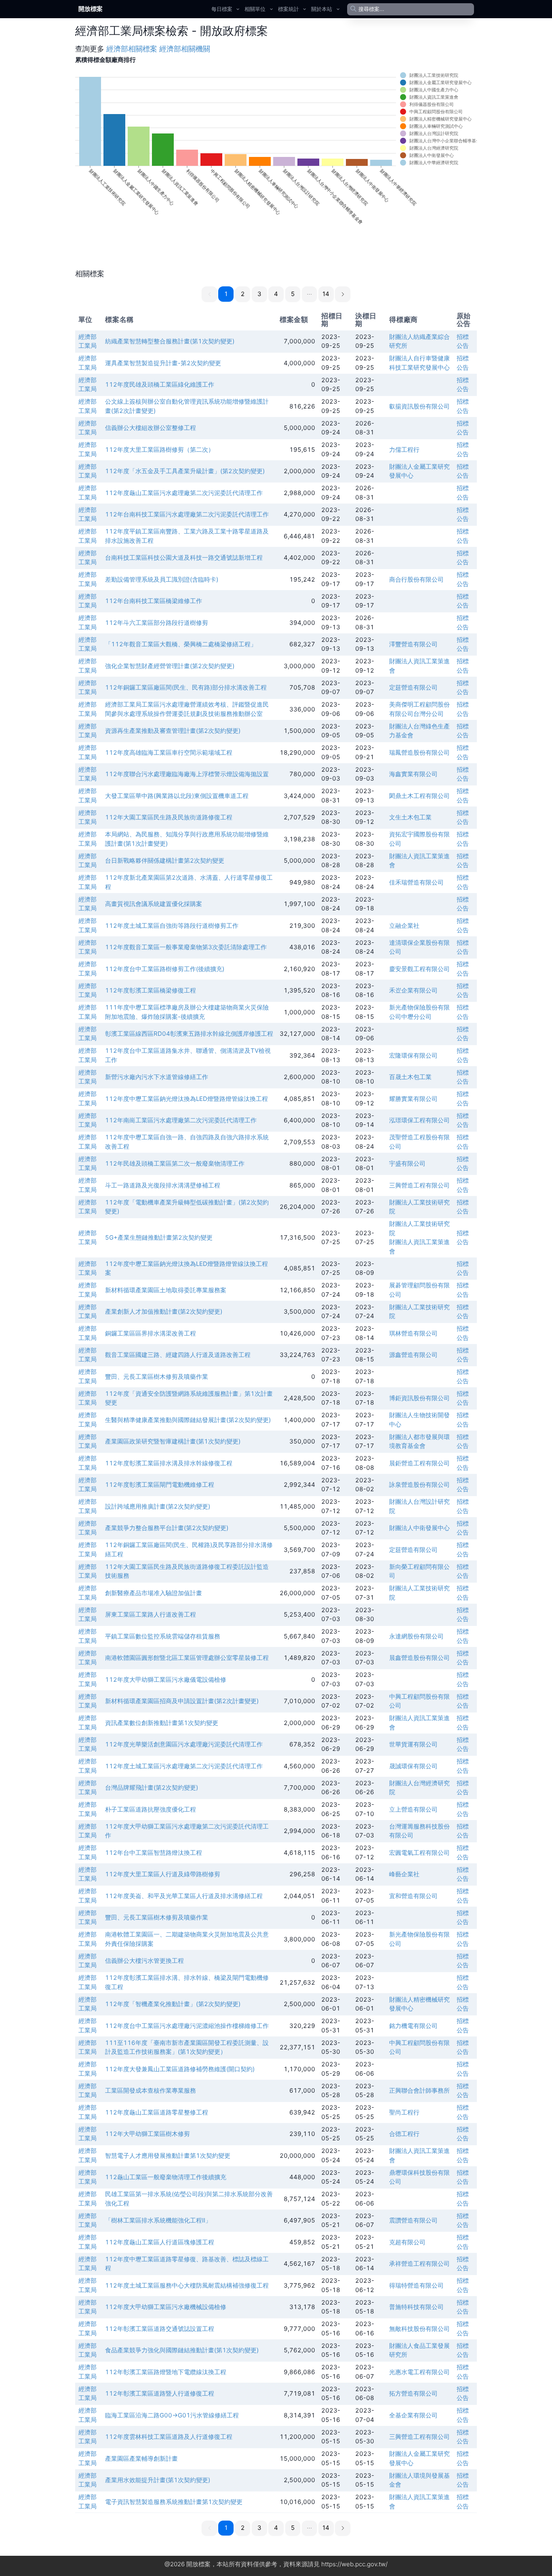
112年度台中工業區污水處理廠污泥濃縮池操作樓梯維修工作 (187, 2026)
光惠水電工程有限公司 (419, 2372)
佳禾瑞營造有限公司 (416, 882)
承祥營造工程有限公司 (419, 2264)
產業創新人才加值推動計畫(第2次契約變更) (164, 1311)
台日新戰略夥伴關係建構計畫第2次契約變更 (165, 860)
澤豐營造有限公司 (413, 644)
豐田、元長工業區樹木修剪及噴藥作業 (157, 1377)
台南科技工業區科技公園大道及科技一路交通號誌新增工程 (184, 558)
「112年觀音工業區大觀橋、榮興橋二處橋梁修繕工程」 (181, 644)
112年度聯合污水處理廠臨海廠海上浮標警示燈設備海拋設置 (187, 774)
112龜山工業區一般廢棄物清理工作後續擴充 (166, 2177)
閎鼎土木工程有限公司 (419, 796)
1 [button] (226, 294)
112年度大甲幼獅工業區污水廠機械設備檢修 (166, 2307)
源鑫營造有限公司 (413, 1355)
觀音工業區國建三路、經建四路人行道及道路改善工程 (178, 1355)
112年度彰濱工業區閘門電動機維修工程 (160, 1485)
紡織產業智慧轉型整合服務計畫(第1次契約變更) (170, 341)
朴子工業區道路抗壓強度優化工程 (151, 1809)
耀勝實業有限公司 (413, 1099)
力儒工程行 (404, 450)
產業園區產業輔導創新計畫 (141, 2459)
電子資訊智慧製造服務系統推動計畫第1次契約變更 (174, 2502)
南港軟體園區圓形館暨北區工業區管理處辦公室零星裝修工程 (187, 1658)
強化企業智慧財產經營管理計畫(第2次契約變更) (170, 666)
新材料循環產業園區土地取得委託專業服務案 (166, 1290)
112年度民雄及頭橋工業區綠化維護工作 (160, 384)
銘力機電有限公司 (413, 2026)
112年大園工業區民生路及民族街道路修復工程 (169, 817)
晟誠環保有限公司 (413, 1766)
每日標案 (222, 9)
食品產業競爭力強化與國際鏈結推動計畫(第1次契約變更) (182, 2350)
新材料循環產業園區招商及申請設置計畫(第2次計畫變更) (182, 1701)
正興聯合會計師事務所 (419, 2090)
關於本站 (322, 9)
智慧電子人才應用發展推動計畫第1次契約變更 (168, 2156)
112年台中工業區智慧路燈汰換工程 (154, 1853)
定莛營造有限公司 (413, 687)
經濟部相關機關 (185, 49)
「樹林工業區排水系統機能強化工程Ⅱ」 (158, 2220)
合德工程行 (404, 2134)
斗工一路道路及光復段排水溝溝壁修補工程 (163, 1185)
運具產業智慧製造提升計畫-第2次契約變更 (163, 363)
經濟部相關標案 (132, 49)
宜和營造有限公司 (413, 1896)
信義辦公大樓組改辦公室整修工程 (151, 428)
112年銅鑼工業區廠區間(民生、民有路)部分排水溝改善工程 (186, 687)
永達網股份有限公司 (416, 1636)
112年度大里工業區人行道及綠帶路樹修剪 (163, 1874)
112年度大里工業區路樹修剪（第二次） (160, 450)
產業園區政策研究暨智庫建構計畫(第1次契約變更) (173, 1441)
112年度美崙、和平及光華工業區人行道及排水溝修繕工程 (184, 1896)
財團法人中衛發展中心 (419, 1528)
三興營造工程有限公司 (419, 1185)
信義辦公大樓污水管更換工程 (144, 1961)
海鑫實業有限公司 (413, 774)
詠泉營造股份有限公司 (419, 1485)
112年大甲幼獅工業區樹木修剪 (147, 2134)
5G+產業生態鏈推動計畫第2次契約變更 (159, 1237)
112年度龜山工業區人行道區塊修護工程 (160, 2242)
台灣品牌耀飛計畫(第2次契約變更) (152, 1788)
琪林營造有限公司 (413, 1333)
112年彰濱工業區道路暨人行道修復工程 (160, 2393)
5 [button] (293, 294)
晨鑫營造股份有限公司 (419, 1658)
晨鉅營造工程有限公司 (419, 1463)
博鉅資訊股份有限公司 (419, 1398)
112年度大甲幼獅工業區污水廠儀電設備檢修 (166, 1680)
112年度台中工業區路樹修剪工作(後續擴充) (165, 969)
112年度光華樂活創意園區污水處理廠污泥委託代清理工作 (184, 1744)
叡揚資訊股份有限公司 (419, 406)
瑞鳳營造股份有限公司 (419, 752)
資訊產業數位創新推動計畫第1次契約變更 (162, 1723)
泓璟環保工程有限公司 (419, 1120)
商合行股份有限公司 (416, 579)
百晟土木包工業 (410, 1077)
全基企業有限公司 (413, 2415)
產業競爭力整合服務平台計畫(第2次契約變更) (167, 1528)
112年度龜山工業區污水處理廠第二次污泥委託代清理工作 (184, 493)
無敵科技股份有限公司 (419, 2329)
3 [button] (259, 294)
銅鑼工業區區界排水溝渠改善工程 (151, 1333)
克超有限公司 (407, 2242)
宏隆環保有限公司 (413, 1055)
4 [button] (276, 294)
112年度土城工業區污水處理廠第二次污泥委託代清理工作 (184, 1766)
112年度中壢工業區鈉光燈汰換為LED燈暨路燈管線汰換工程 (186, 1099)
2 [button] (243, 294)
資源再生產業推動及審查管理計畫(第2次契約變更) (173, 731)
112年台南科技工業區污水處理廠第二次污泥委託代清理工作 (187, 514)
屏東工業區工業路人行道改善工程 (151, 1614)
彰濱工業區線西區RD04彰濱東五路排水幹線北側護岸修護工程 (189, 1034)
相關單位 (255, 9)
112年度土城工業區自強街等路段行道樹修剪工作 (172, 926)
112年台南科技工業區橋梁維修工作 (154, 601)
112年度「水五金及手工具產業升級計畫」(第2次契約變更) (185, 471)
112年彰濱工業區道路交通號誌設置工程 (160, 2329)
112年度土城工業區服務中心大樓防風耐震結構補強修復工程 (187, 2285)
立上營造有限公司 (413, 1809)
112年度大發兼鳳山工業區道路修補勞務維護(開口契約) (180, 2069)
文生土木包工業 (410, 817)
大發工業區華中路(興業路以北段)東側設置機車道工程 (177, 796)
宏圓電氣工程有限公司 (419, 1853)
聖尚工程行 (404, 2112)
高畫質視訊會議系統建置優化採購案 (154, 904)
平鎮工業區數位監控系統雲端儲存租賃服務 (163, 1636)
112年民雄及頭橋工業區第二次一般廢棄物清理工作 (175, 1163)
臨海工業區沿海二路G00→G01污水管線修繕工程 (172, 2415)
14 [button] (326, 294)
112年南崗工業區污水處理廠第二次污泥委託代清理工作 (181, 1120)
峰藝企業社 (404, 1874)
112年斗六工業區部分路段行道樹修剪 (157, 623)
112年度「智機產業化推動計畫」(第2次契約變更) (173, 2004)
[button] (310, 294)
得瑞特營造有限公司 (416, 2285)
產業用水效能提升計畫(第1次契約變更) (158, 2480)
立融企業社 (404, 926)
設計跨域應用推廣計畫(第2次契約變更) (158, 1506)
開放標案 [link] (91, 9)
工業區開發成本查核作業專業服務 (151, 2090)
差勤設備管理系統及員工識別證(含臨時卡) (162, 579)
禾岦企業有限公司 (413, 990)
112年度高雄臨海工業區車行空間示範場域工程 (169, 752)
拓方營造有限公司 (413, 2393)
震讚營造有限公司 (413, 2220)
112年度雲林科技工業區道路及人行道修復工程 (169, 2437)
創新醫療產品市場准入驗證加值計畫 (154, 1593)
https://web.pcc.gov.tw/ (354, 2564)
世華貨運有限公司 (413, 1744)
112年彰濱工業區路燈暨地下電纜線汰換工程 (166, 2372)
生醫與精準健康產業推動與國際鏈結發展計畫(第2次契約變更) (188, 1420)
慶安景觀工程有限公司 (419, 969)
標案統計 (289, 9)
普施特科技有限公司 (416, 2307)
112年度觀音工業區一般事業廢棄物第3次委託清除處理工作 (186, 947)
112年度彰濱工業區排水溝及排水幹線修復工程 (169, 1463)
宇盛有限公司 (407, 1163)
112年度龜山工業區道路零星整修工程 (157, 2112)
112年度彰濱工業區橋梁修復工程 (151, 990)
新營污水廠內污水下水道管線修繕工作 (157, 1077)
